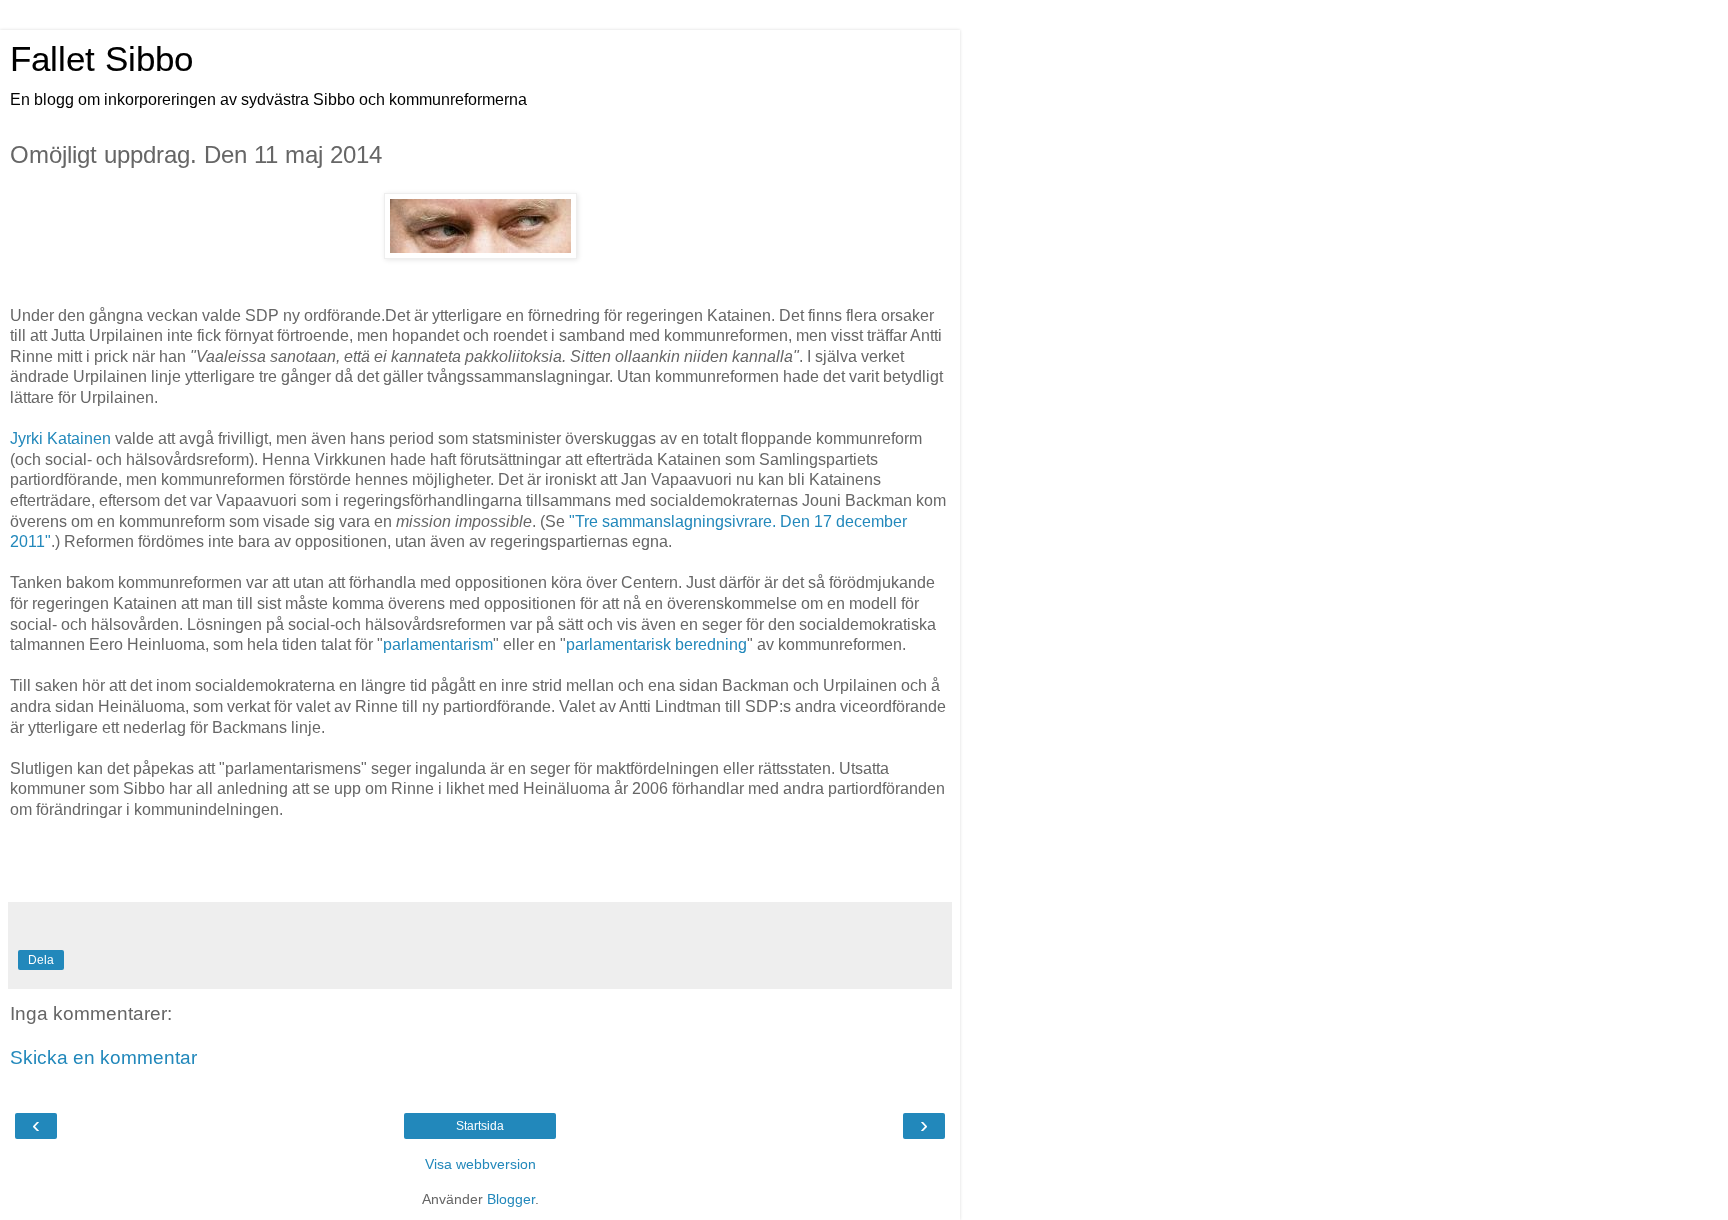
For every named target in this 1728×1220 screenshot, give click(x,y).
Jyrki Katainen (60, 438)
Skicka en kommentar (103, 1057)
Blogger (511, 1199)
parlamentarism (438, 644)
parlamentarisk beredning (656, 644)
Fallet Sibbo (101, 59)
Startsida (480, 1126)
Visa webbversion (480, 1164)
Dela (41, 960)
